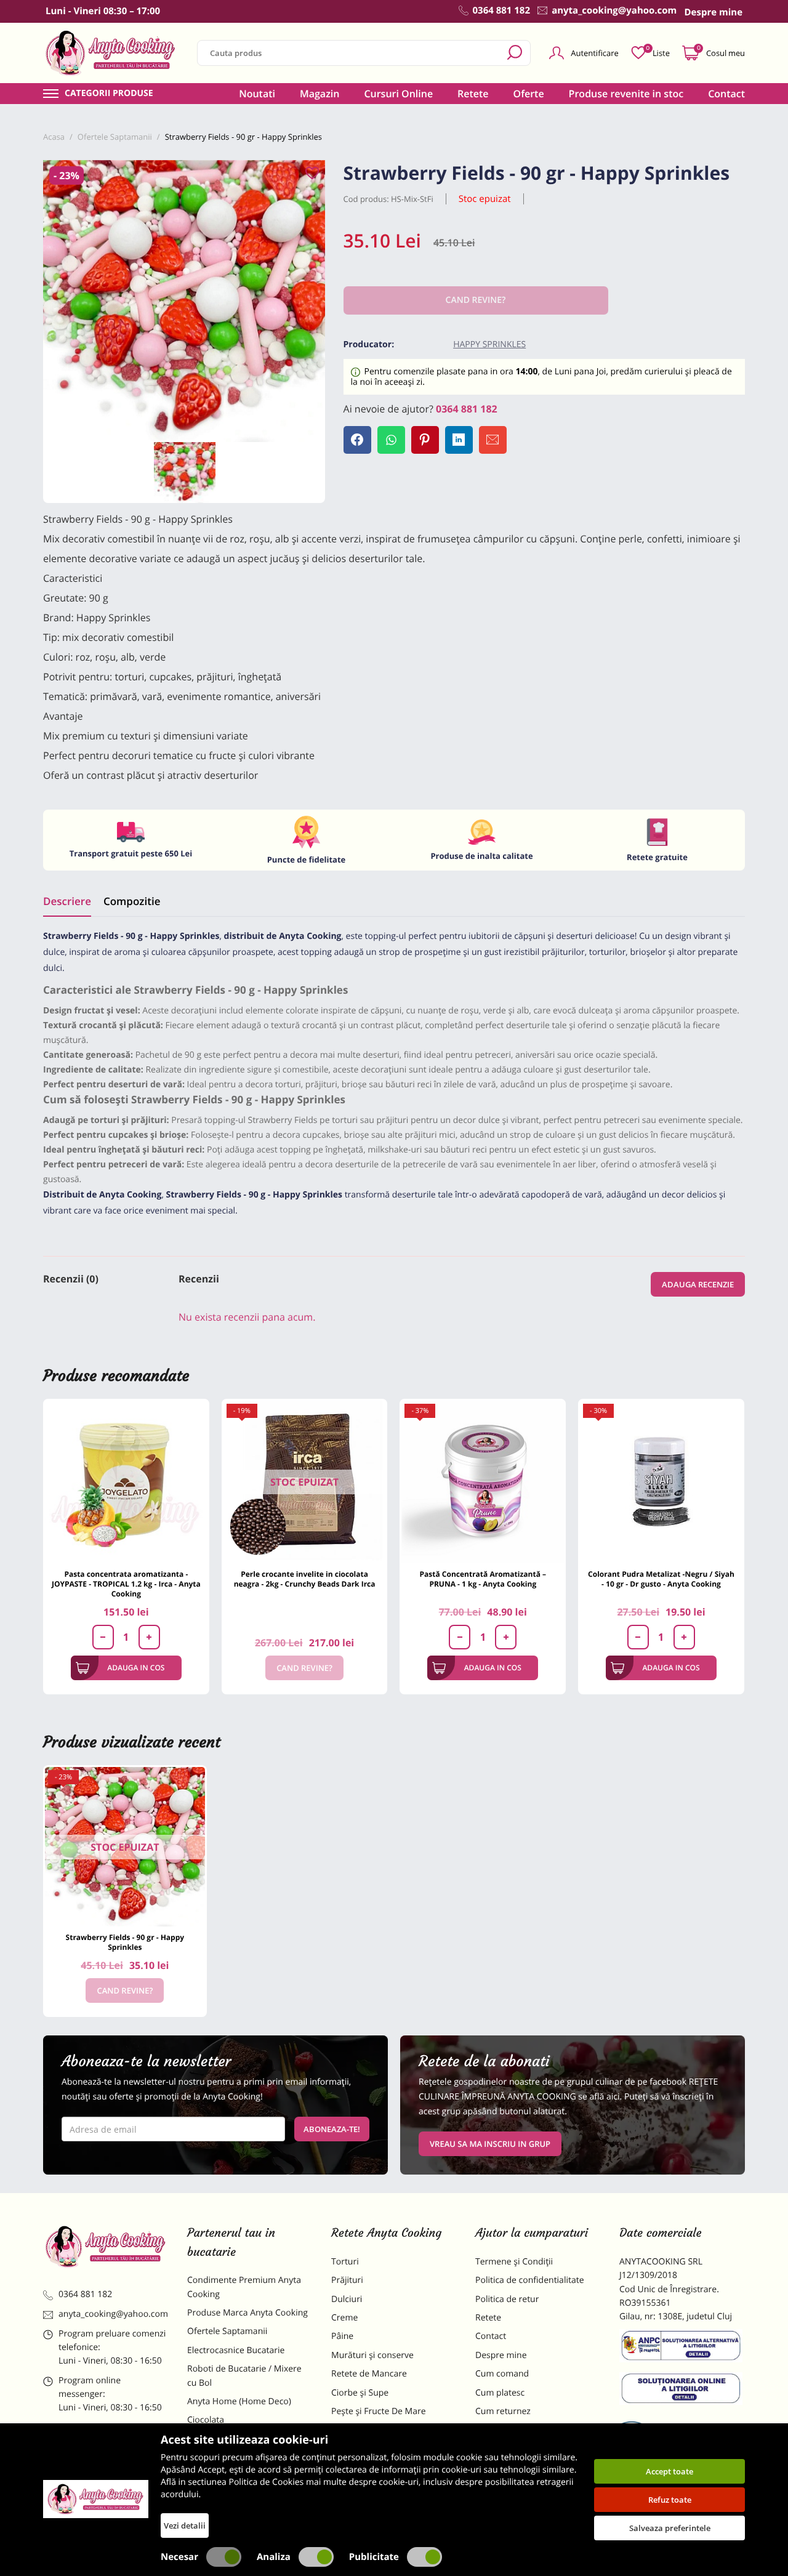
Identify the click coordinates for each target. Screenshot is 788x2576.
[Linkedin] (459, 440)
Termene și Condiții (514, 2262)
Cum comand (502, 2374)
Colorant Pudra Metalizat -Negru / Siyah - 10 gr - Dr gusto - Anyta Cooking (661, 1579)
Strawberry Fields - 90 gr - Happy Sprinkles (125, 1942)
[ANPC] (682, 2348)
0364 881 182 (467, 409)
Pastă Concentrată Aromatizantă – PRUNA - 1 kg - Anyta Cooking (483, 1579)
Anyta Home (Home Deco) (239, 2401)
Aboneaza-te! (332, 2129)
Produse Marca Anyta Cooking (247, 2313)
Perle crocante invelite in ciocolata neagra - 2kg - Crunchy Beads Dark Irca (305, 1579)
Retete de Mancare (369, 2374)
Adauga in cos (136, 1668)
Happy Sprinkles (489, 344)
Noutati (257, 94)
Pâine (342, 2336)
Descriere (67, 901)
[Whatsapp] (391, 440)
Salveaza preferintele (670, 2528)
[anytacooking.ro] (106, 2247)
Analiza (274, 2557)
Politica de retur (507, 2299)
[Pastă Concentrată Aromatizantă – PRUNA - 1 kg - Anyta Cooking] (483, 1482)
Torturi (345, 2262)
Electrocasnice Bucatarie (236, 2350)
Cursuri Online (398, 94)
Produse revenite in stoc (626, 94)
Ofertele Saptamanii (227, 2331)
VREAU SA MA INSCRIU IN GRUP (490, 2144)
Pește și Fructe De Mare (379, 2411)
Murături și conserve (372, 2355)
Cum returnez (503, 2411)
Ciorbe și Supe (360, 2393)
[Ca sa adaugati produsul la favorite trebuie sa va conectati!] (312, 174)
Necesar (179, 2557)
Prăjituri (347, 2280)
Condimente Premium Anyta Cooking (244, 2287)
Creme (344, 2318)
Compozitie (132, 901)
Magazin (320, 94)
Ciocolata (206, 2420)
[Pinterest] (425, 440)
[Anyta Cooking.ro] (96, 2499)
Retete (473, 94)
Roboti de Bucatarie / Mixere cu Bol (244, 2376)
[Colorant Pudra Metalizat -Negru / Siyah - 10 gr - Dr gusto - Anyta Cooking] (661, 1482)
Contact (726, 94)
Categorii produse (109, 94)
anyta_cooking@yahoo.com (113, 2314)
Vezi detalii (185, 2526)
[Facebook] (357, 440)
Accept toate (669, 2471)
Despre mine (501, 2355)
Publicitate (374, 2557)
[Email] (493, 440)
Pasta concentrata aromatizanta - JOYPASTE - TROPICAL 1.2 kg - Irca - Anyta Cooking (126, 1584)
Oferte (529, 94)
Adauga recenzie (698, 1284)
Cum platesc (500, 2393)
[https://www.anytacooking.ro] (111, 53)
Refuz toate (670, 2500)
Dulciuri (347, 2299)
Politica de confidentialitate (530, 2280)
